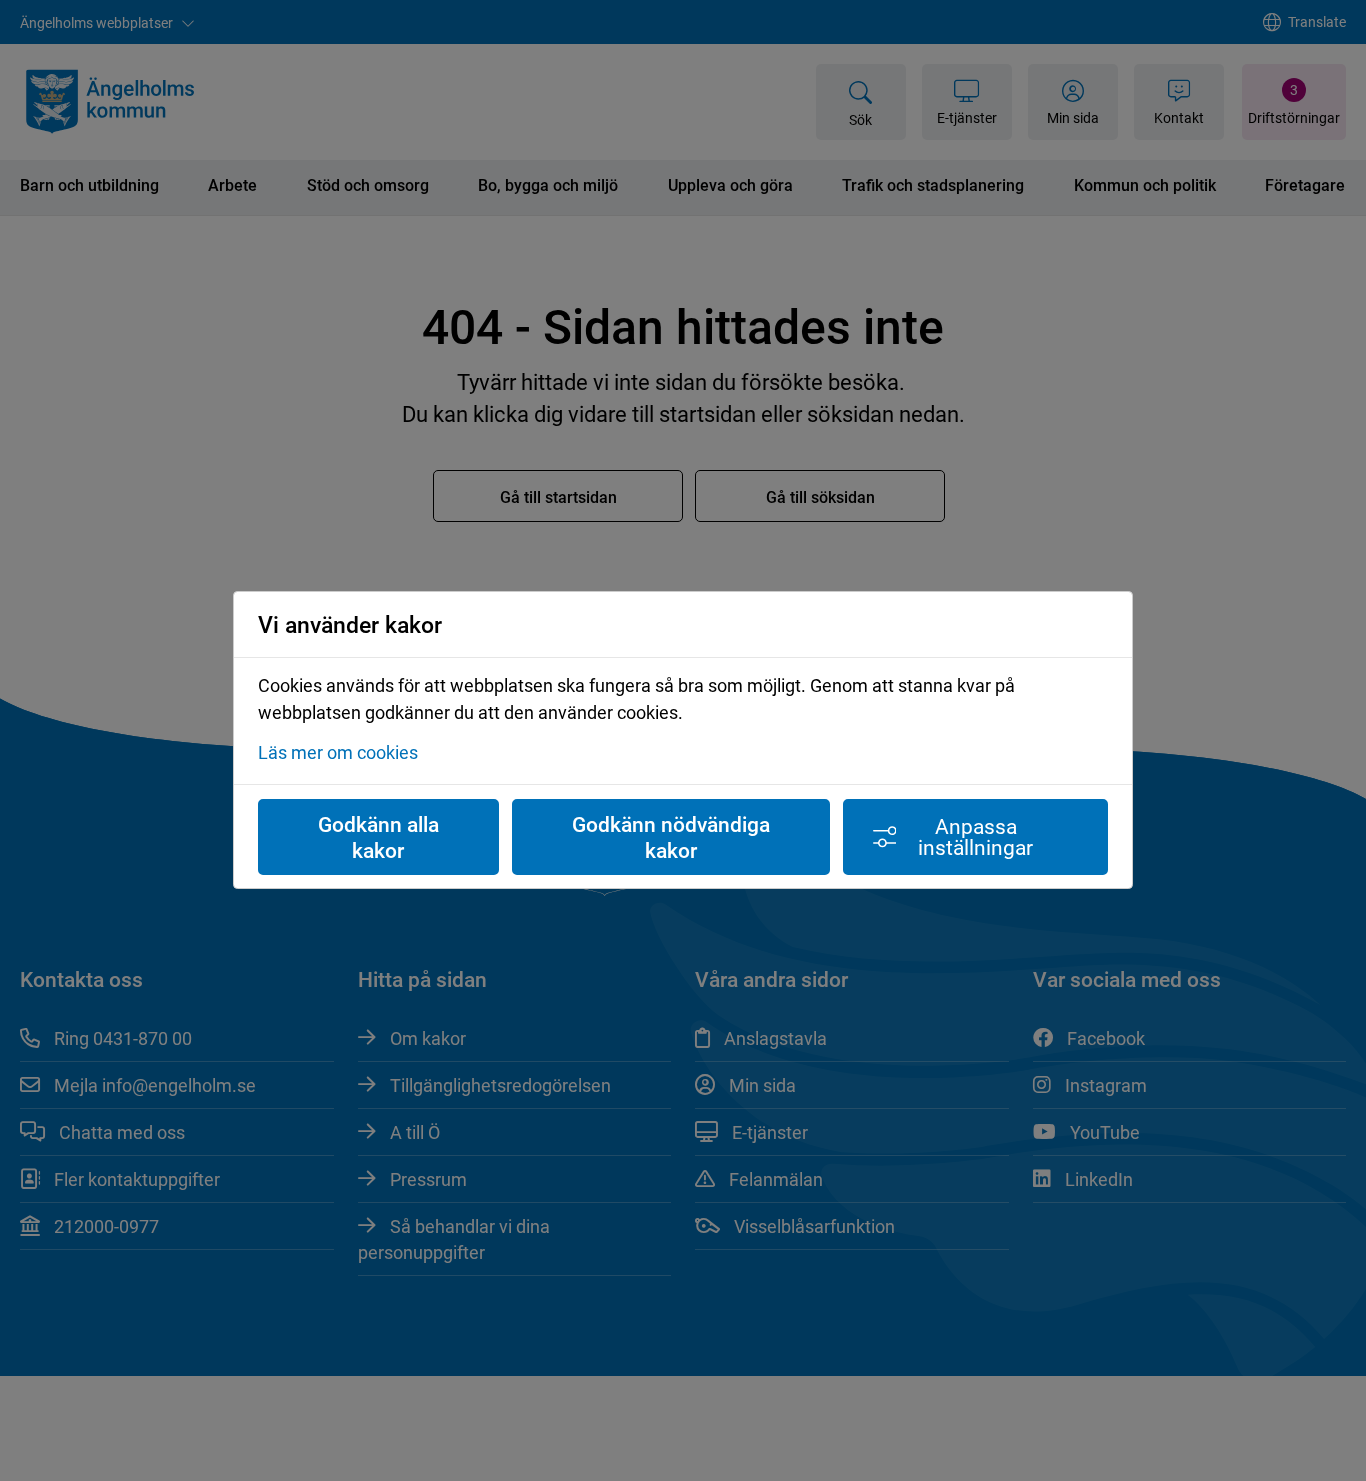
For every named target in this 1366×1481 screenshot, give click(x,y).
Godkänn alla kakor (378, 837)
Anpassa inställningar (975, 836)
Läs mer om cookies (338, 753)
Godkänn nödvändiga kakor (671, 837)
